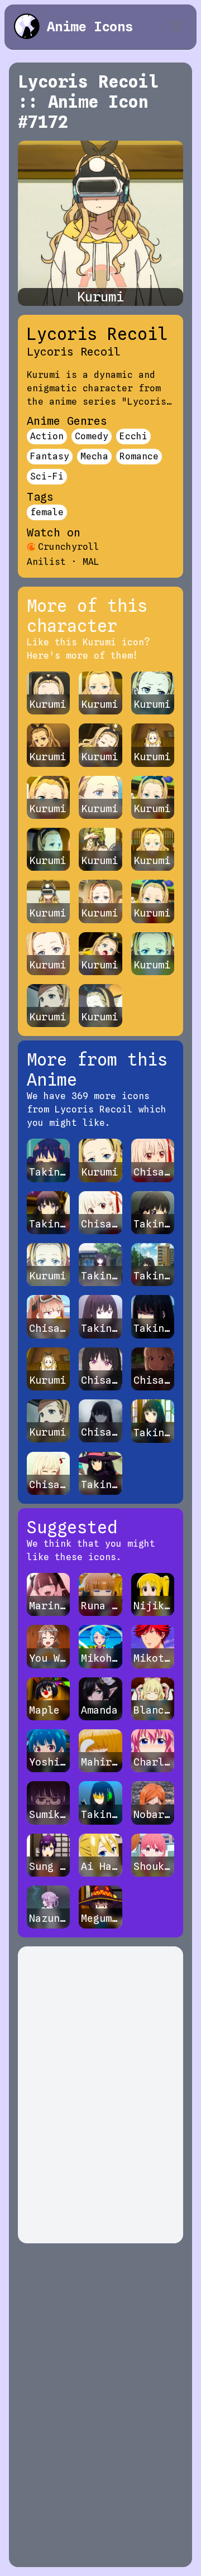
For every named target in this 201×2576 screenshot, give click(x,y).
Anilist (46, 562)
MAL (91, 562)
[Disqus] (100, 2095)
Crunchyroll (69, 547)
